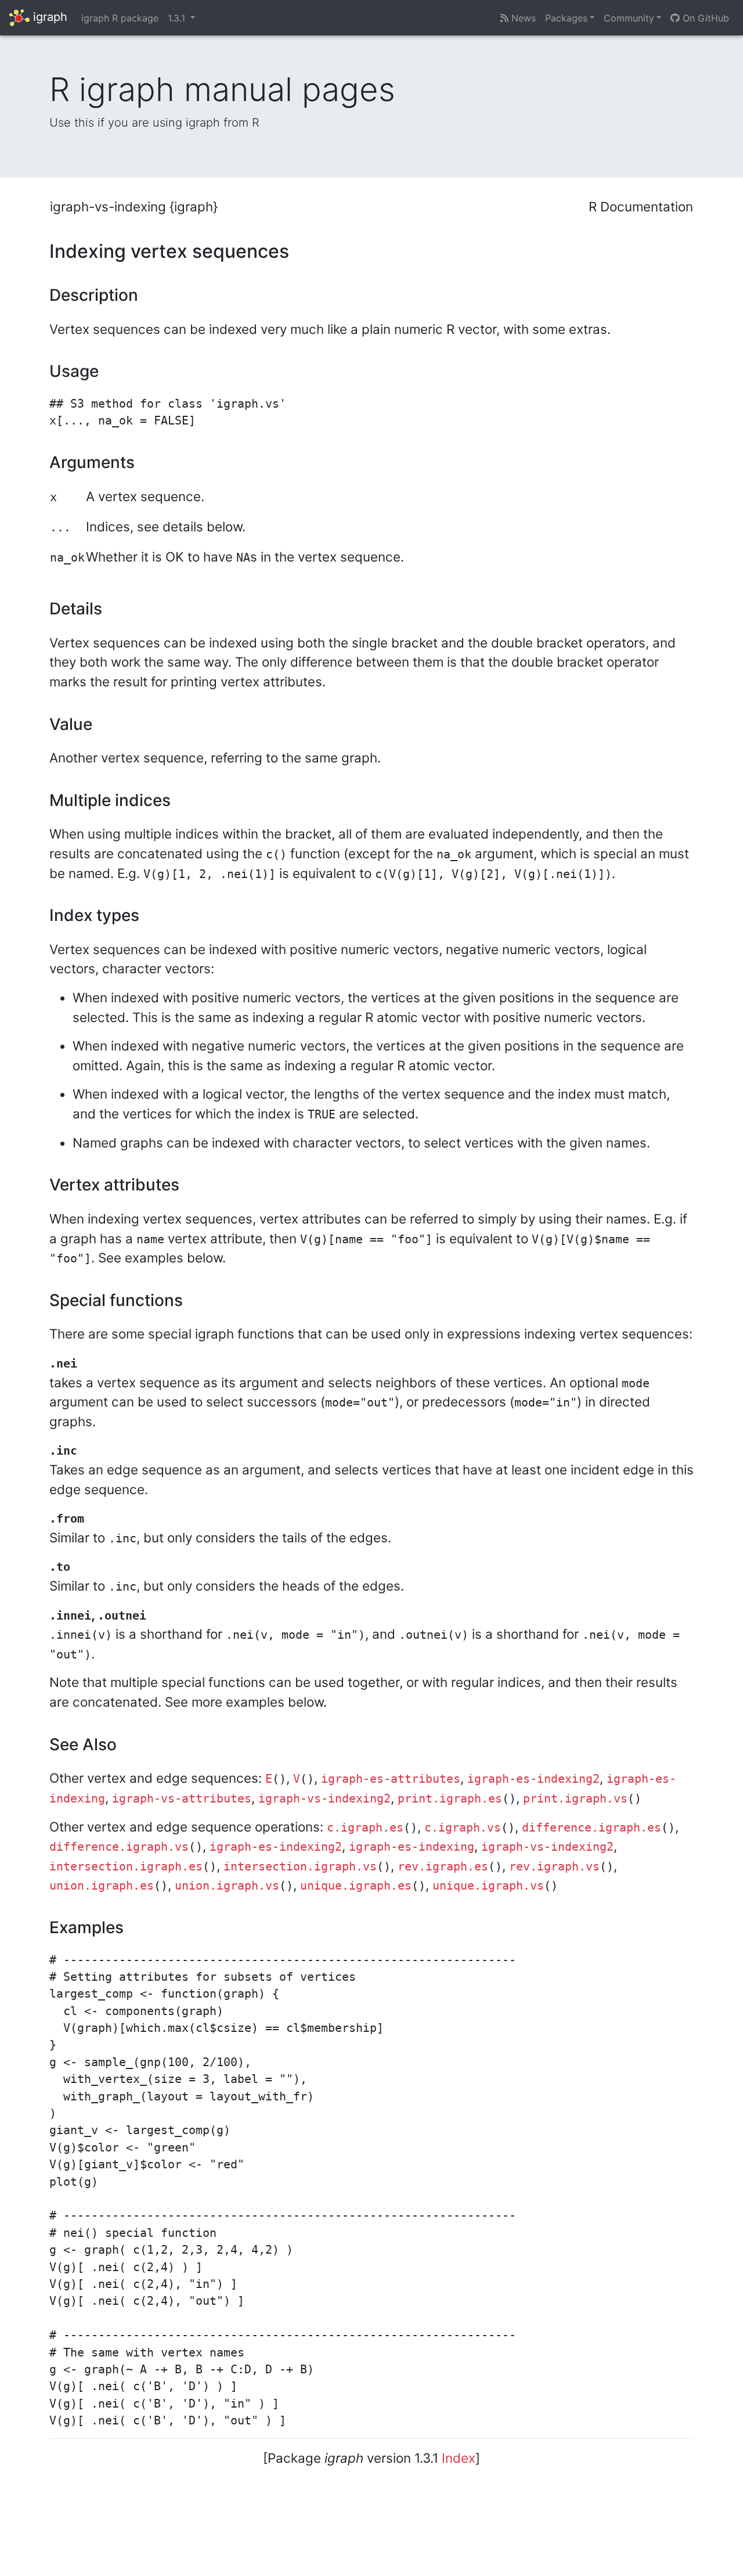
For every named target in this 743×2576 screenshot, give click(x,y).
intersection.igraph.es (126, 1867)
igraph (48, 17)
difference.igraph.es (591, 1828)
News (522, 18)
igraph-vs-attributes (182, 1799)
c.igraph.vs (463, 1828)
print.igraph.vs (575, 1799)
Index (459, 2458)
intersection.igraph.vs (300, 1867)
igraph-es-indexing (412, 1847)
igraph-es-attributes (391, 1779)
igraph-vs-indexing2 (324, 1799)
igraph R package (120, 18)
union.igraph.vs (227, 1886)
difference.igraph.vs (119, 1847)
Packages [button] (566, 18)
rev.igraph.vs (554, 1867)
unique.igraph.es (356, 1886)
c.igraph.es (365, 1828)
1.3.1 (178, 18)
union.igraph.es (102, 1886)
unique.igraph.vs (488, 1886)
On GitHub (704, 18)
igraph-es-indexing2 (533, 1779)
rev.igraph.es (443, 1867)
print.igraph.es (450, 1799)
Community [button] (629, 18)
